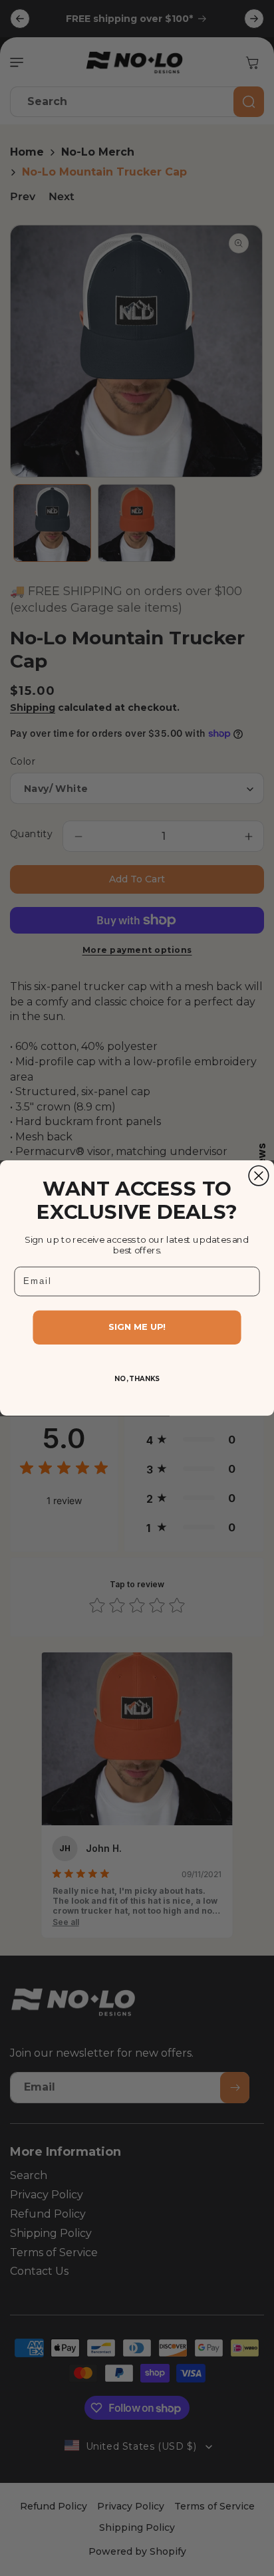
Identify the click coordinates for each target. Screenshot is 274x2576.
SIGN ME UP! (137, 1327)
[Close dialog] (259, 1176)
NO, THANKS (137, 1378)
